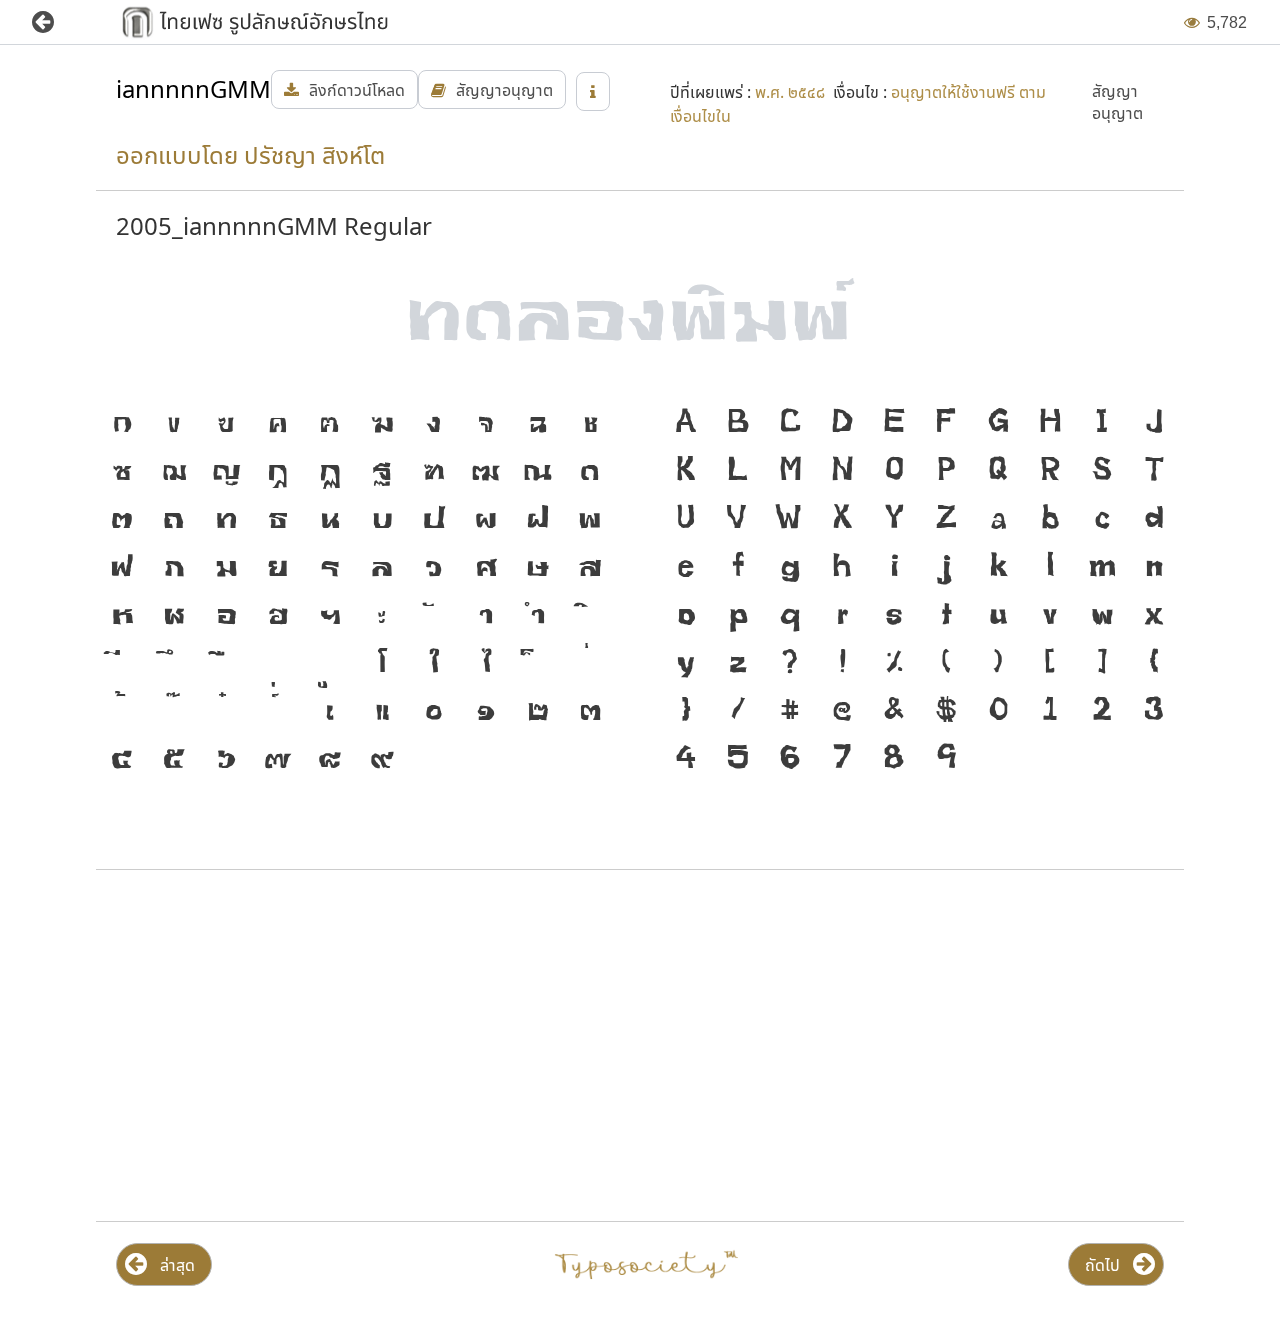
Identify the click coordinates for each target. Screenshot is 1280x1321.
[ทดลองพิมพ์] (640, 319)
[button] (57, 22)
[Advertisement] (363, 1046)
